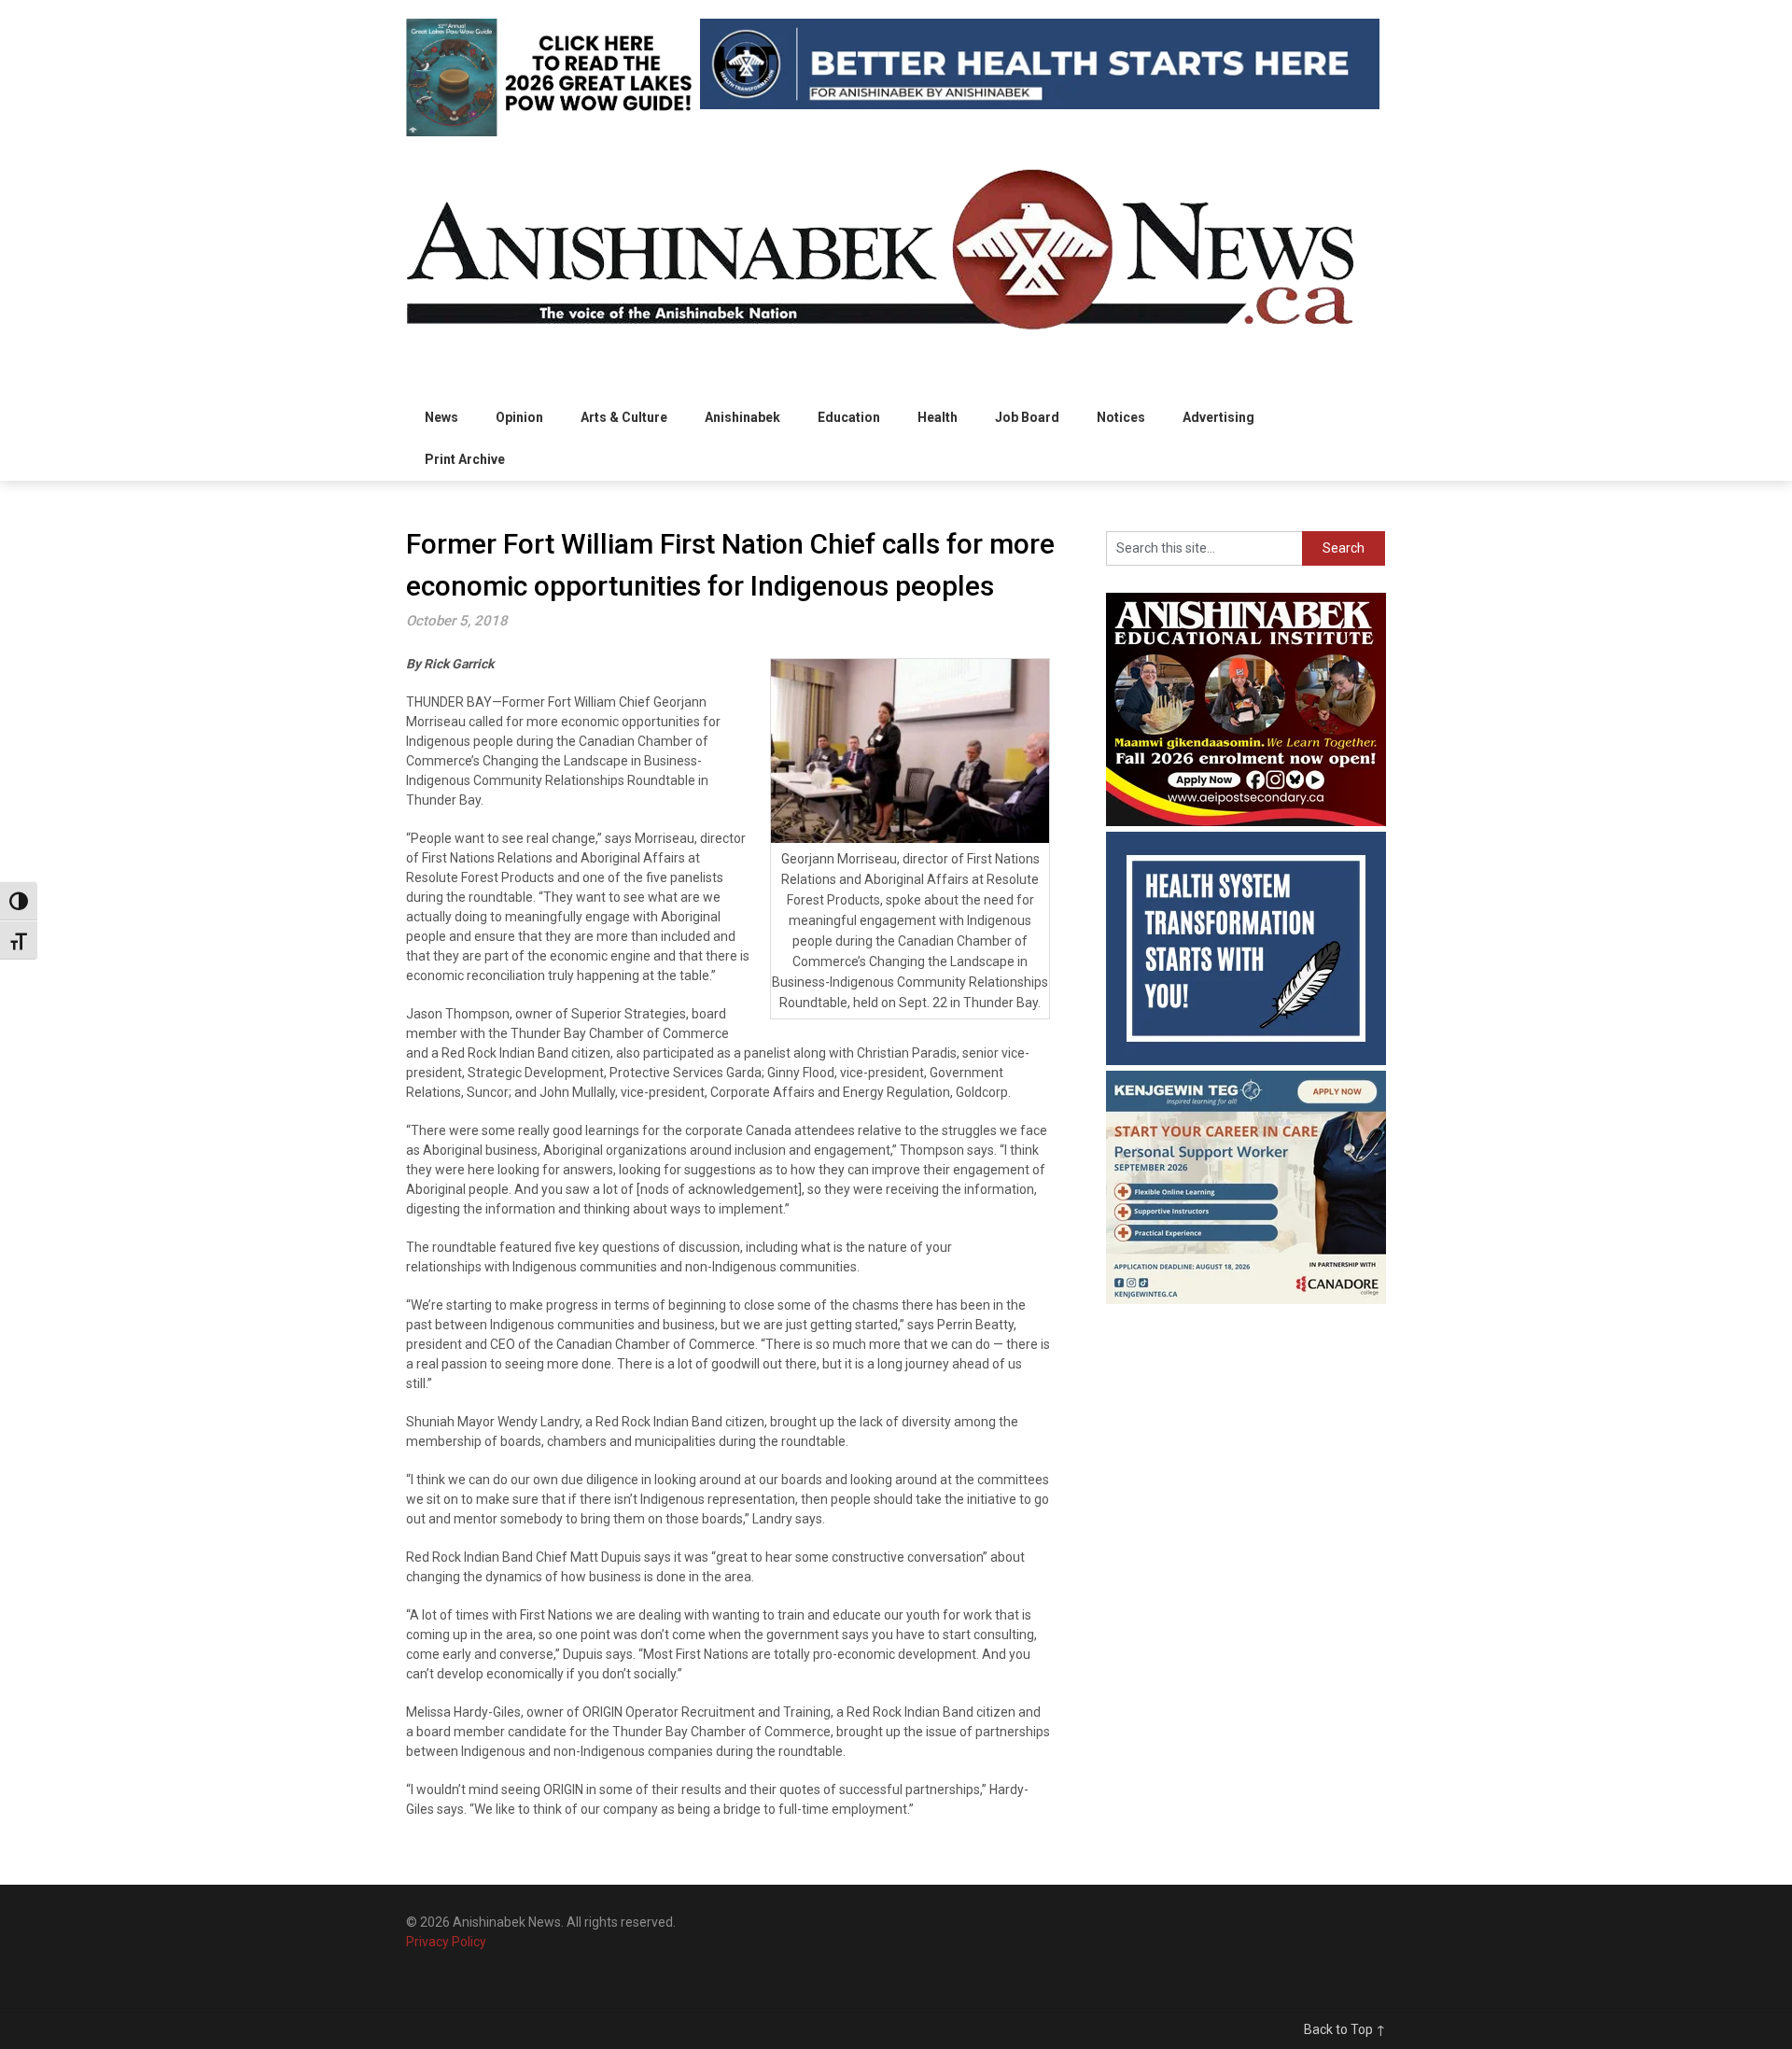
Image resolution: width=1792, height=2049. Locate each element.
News (441, 417)
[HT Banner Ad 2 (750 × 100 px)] (1040, 105)
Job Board (1027, 417)
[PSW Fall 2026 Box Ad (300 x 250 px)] (1246, 1299)
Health (938, 417)
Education (849, 417)
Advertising (1218, 417)
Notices (1121, 417)
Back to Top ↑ (1345, 2029)
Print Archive (465, 459)
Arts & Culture (624, 417)
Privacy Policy (446, 1942)
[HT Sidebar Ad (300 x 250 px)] (1246, 1060)
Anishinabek (742, 417)
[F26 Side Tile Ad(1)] (1246, 821)
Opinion (519, 417)
